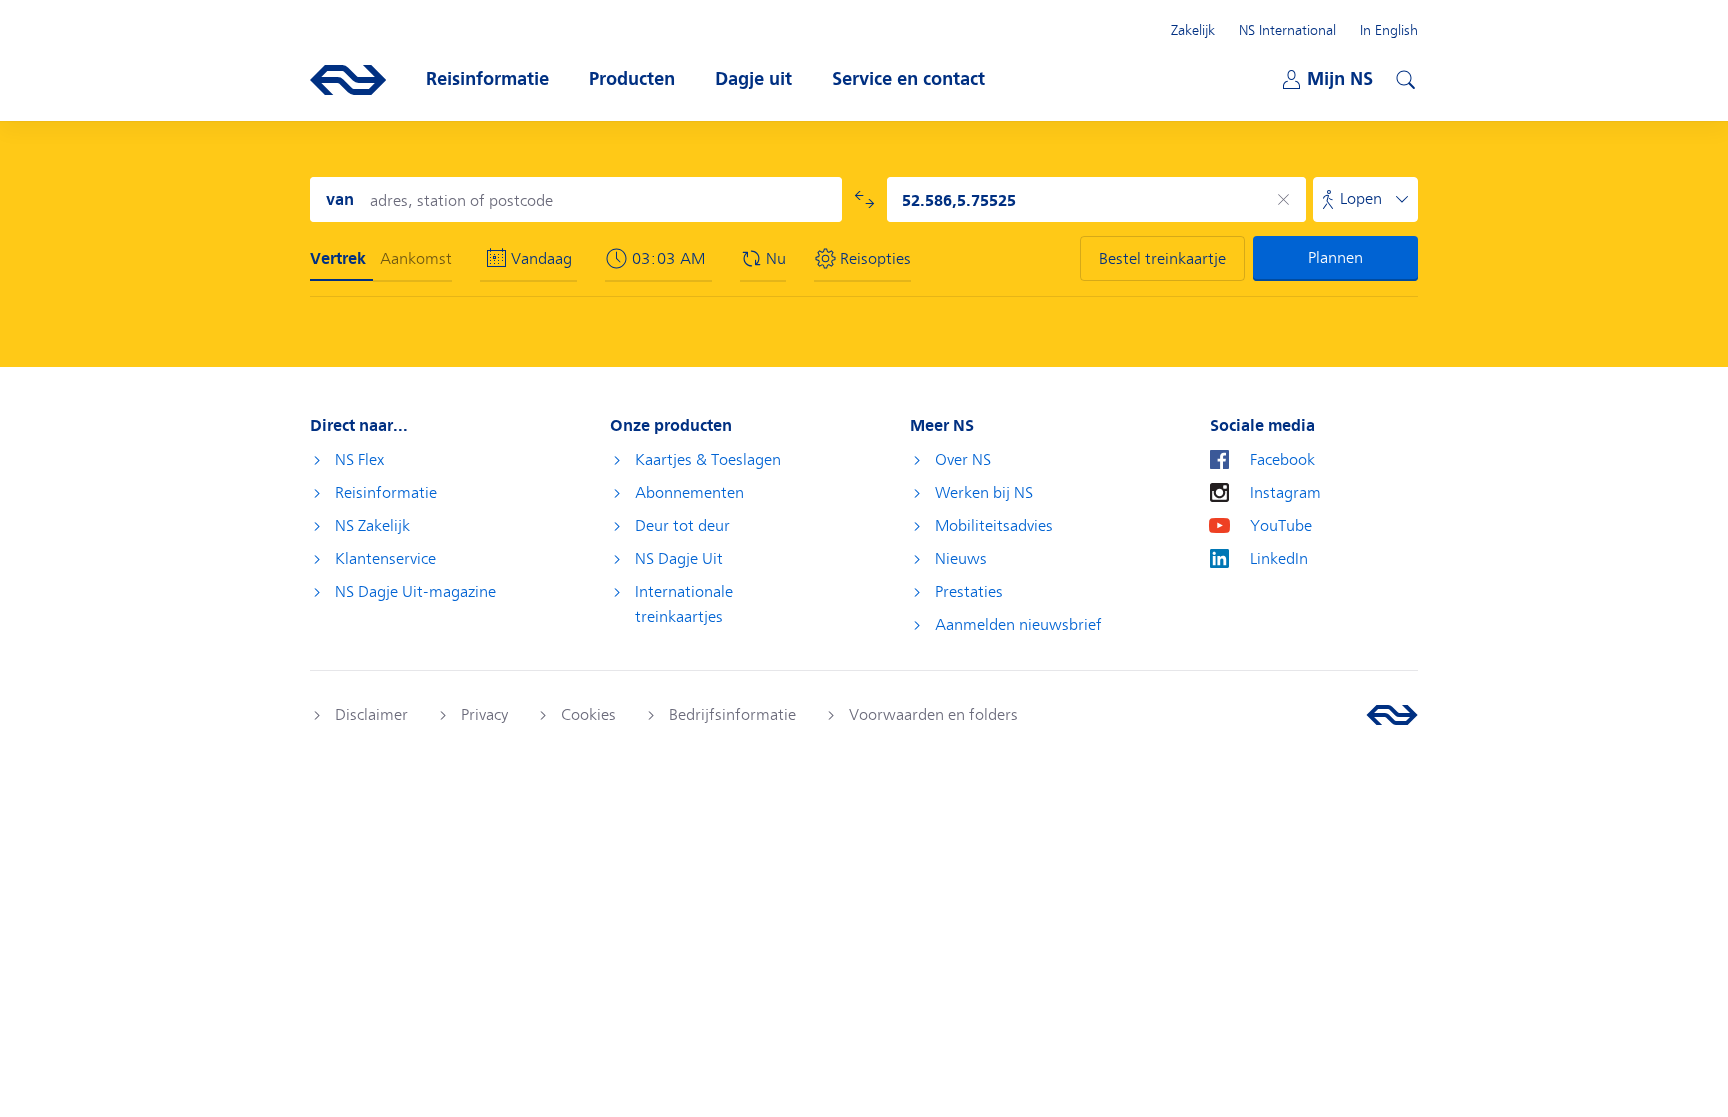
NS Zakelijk (372, 526)
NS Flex (359, 460)
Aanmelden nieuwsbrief (1018, 625)
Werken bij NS (984, 493)
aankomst (416, 259)
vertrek (338, 258)
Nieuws (961, 559)
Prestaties (969, 592)
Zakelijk (1193, 30)
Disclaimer (371, 715)
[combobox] (576, 199)
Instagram (1285, 493)
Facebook (1282, 460)
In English (1389, 30)
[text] (671, 259)
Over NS (963, 460)
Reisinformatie (386, 493)
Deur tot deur (682, 526)
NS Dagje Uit (679, 559)
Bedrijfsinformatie (732, 715)
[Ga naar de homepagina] (1392, 715)
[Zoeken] (1403, 77)
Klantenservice (385, 559)
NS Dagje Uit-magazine (415, 592)
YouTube (1281, 526)
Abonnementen (689, 493)
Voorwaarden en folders (933, 715)
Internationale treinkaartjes (684, 604)
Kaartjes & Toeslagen (708, 460)
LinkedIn (1279, 559)
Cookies (588, 715)
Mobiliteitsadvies (994, 526)
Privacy (484, 715)
